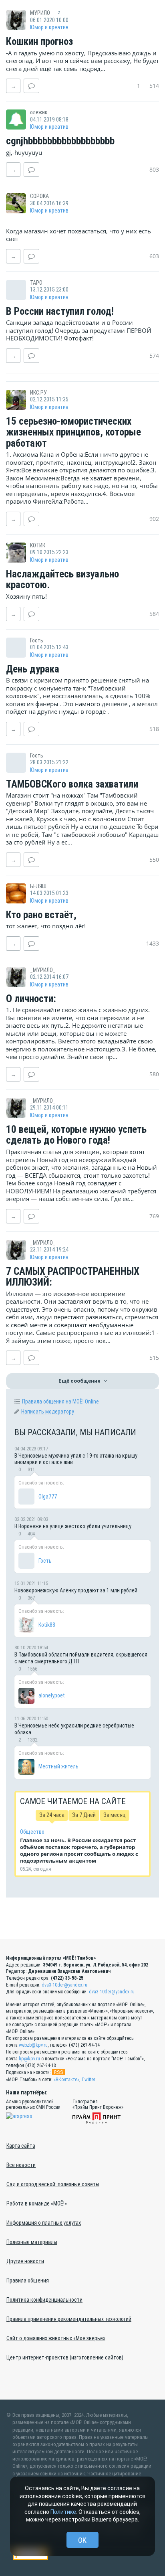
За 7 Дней (84, 1815)
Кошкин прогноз (39, 42)
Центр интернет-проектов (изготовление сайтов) (65, 2357)
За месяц (115, 1815)
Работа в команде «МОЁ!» (37, 2203)
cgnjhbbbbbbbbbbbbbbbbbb (60, 141)
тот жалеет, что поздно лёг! (46, 926)
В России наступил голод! (60, 312)
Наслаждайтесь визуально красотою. (62, 580)
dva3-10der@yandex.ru (64, 1985)
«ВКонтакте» (66, 2080)
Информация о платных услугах (44, 2223)
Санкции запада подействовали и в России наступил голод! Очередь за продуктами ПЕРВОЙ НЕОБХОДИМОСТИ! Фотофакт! (78, 330)
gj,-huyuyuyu (24, 152)
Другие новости (25, 2261)
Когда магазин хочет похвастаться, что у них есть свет (78, 235)
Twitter (88, 2080)
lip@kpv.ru (29, 2059)
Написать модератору (48, 1412)
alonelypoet (52, 1695)
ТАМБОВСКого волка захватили (72, 784)
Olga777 (48, 1497)
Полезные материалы (32, 2242)
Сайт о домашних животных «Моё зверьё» (56, 2338)
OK (82, 2540)
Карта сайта (21, 2146)
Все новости (21, 2165)
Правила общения (28, 2280)
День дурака (33, 669)
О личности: (31, 999)
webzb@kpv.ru (33, 2045)
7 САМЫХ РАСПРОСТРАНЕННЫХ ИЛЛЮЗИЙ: (73, 1277)
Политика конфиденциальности (44, 2300)
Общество (32, 1832)
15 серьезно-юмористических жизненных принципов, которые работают (73, 432)
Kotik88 (47, 1625)
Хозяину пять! (26, 596)
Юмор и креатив (49, 27)
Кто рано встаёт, (41, 915)
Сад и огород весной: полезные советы (53, 2184)
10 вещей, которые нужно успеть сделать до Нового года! (76, 1135)
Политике (63, 2512)
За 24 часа (52, 1815)
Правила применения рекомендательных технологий (69, 2319)
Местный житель (58, 1766)
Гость (45, 1561)
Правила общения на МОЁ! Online (60, 1401)
